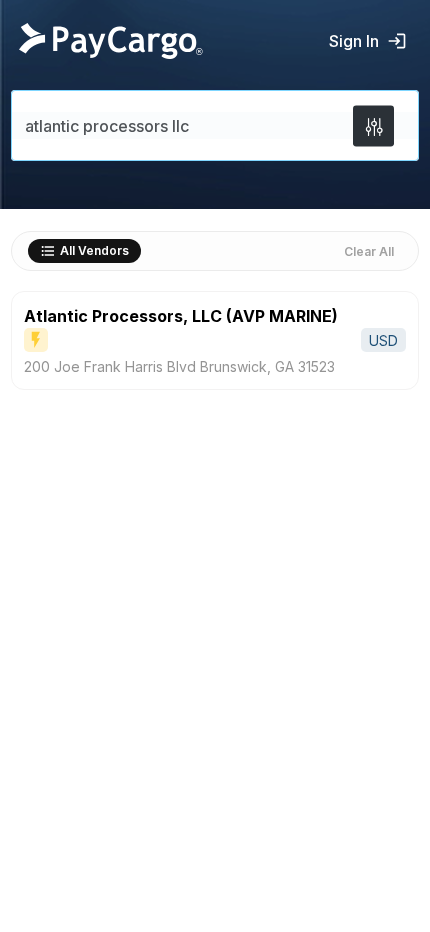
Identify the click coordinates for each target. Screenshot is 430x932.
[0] (373, 125)
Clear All (369, 251)
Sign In (354, 41)
